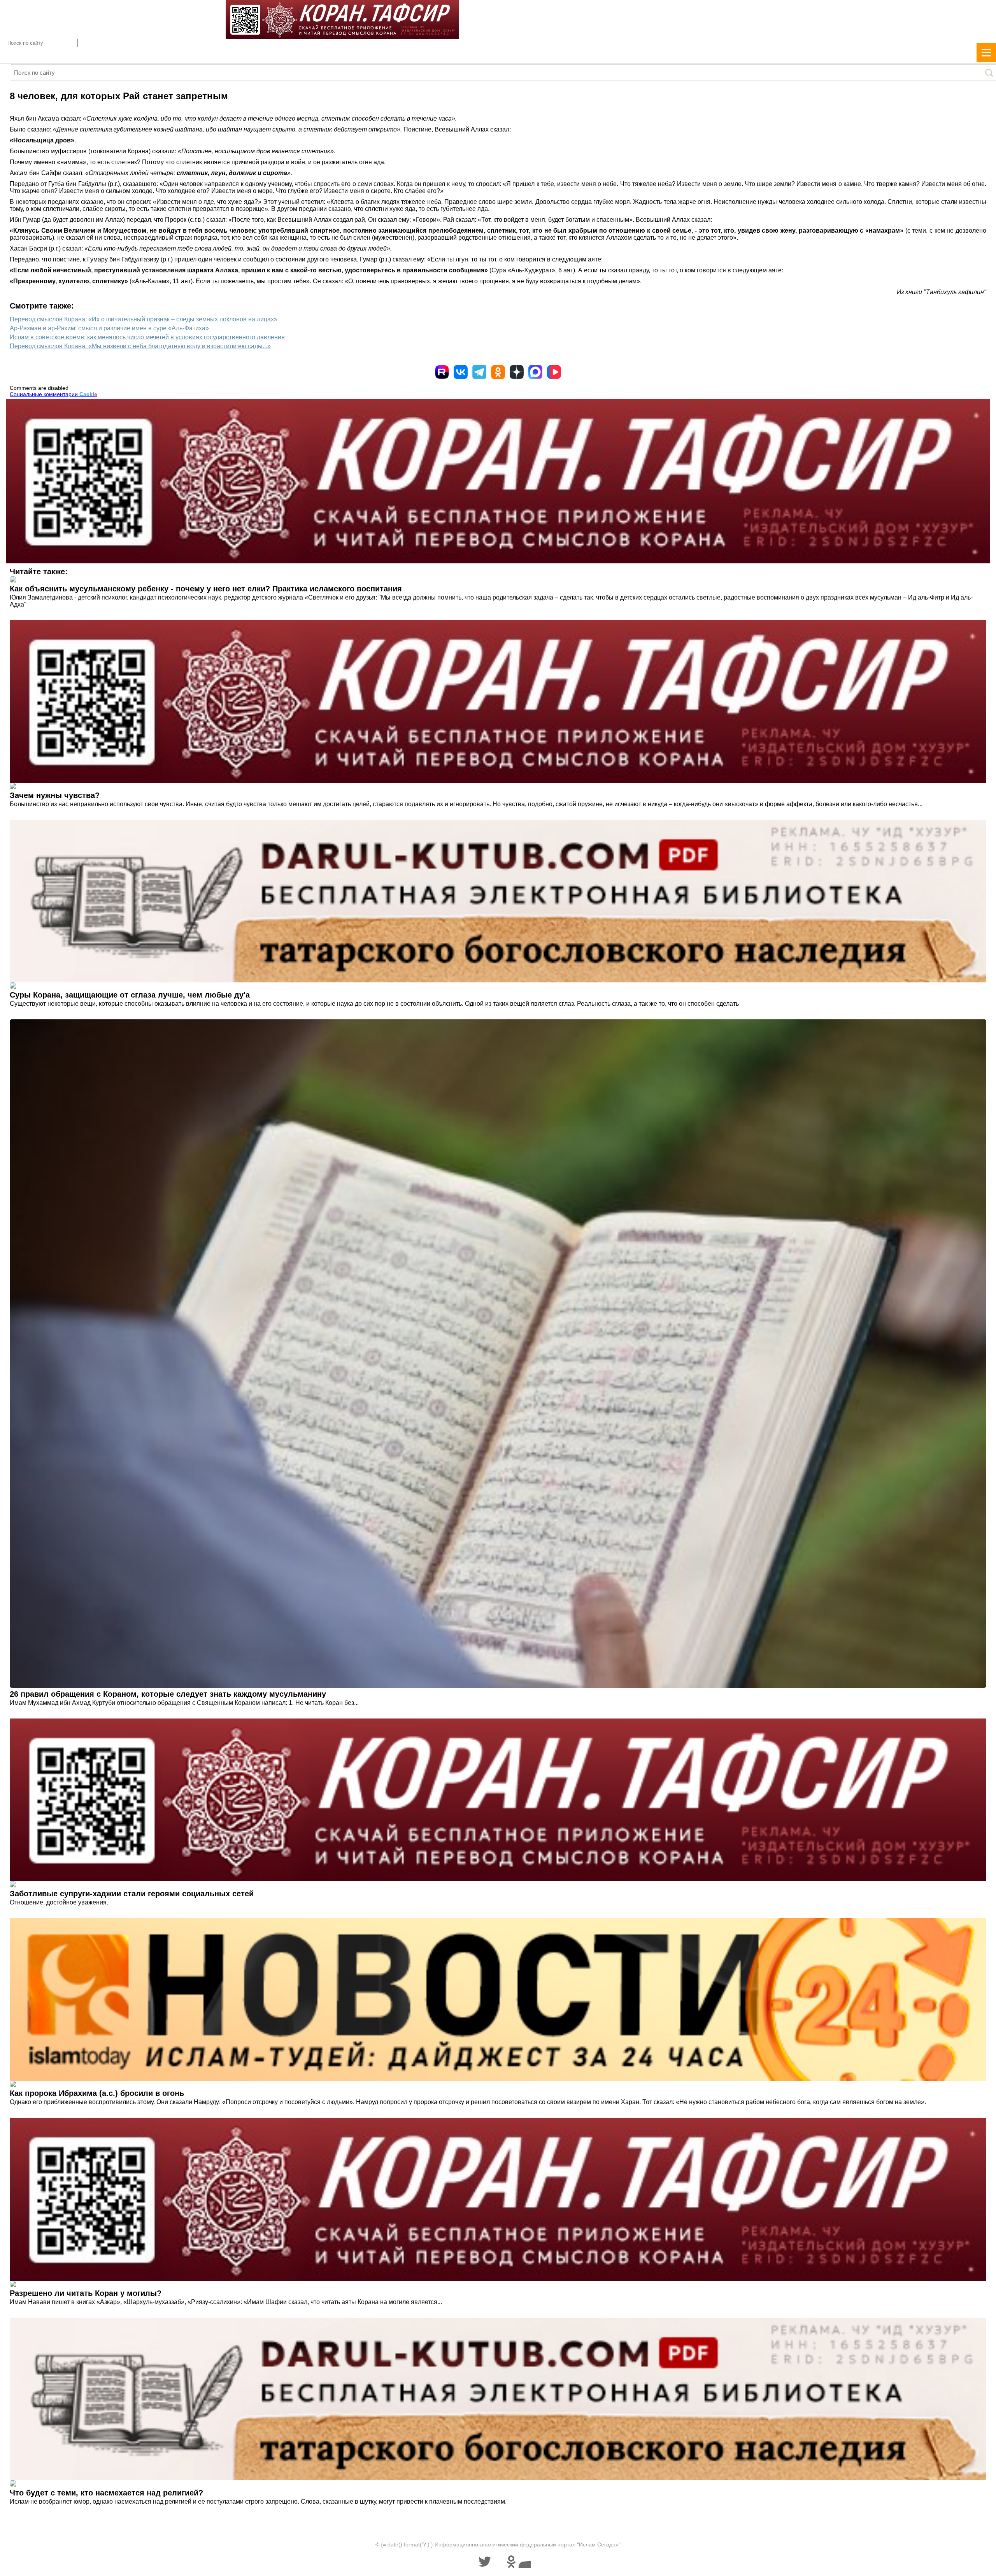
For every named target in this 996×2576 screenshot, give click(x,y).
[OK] (498, 372)
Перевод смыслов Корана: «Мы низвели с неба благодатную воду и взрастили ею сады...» (140, 346)
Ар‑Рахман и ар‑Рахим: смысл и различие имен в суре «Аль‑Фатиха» (109, 328)
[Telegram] (479, 372)
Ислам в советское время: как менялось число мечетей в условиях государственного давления (147, 337)
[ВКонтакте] (461, 372)
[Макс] (535, 372)
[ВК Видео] (554, 372)
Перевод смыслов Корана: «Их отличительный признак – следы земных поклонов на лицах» (144, 319)
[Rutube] (442, 372)
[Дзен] (517, 372)
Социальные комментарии (53, 394)
